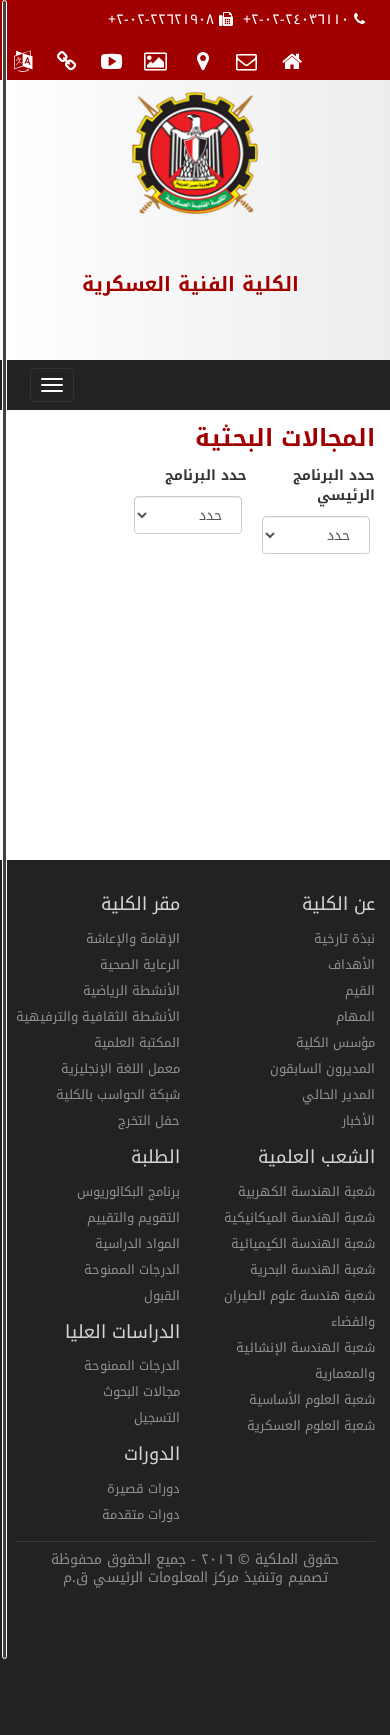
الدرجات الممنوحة (132, 1269)
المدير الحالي (338, 1094)
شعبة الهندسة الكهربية (306, 1191)
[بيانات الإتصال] (247, 60)
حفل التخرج (149, 1120)
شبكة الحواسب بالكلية (118, 1094)
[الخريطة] (202, 60)
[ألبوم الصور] (157, 60)
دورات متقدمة (141, 1514)
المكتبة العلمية (137, 1042)
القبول (162, 1295)
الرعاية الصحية (140, 964)
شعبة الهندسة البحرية (312, 1269)
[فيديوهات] (112, 60)
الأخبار (358, 1120)
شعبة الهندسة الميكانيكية (299, 1217)
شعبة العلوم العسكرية (311, 1425)
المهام (355, 1016)
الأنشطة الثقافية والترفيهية (98, 1016)
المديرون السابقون (322, 1068)
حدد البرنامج (206, 476)
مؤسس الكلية (335, 1042)
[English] (22, 60)
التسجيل (157, 1417)
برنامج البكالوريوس (128, 1191)
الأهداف (351, 964)
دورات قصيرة (143, 1488)
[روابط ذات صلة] (67, 60)
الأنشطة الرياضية (131, 990)
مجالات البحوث (141, 1391)
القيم (360, 990)
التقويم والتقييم (133, 1217)
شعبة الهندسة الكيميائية (303, 1243)
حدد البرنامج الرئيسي (334, 486)
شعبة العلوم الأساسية (312, 1399)
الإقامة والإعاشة (133, 938)
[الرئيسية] (292, 60)
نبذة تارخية (344, 938)
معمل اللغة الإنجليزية (120, 1068)
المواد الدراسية (137, 1243)
